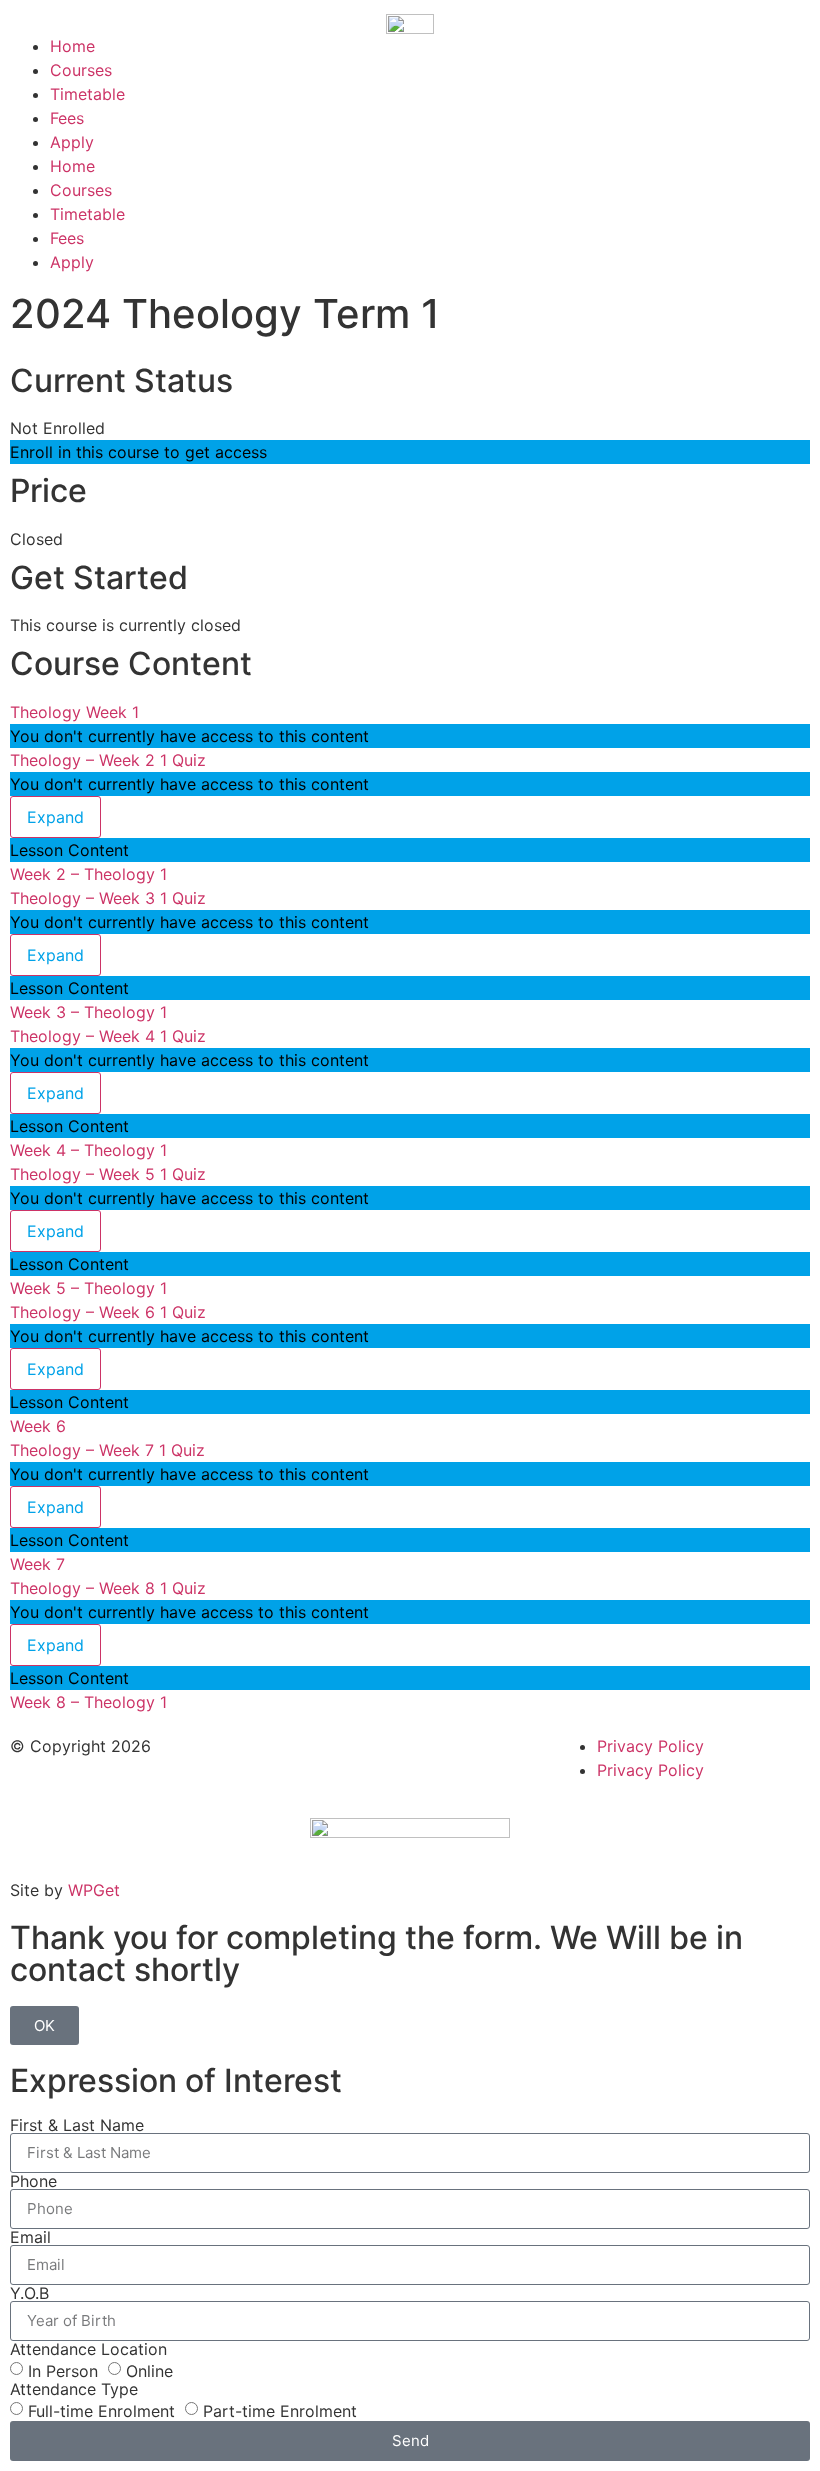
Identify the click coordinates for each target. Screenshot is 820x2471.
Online (149, 2370)
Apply (72, 142)
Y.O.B (29, 2293)
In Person (63, 2370)
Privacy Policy (650, 1746)
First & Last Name (77, 2125)
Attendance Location (88, 2349)
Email (30, 2237)
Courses (81, 70)
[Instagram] (363, 1759)
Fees (67, 118)
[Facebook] (308, 1759)
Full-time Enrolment (101, 2410)
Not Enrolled (57, 428)
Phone (33, 2181)
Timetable (87, 94)
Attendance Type (74, 2389)
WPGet (94, 1890)
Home (72, 46)
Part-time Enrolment (280, 2410)
